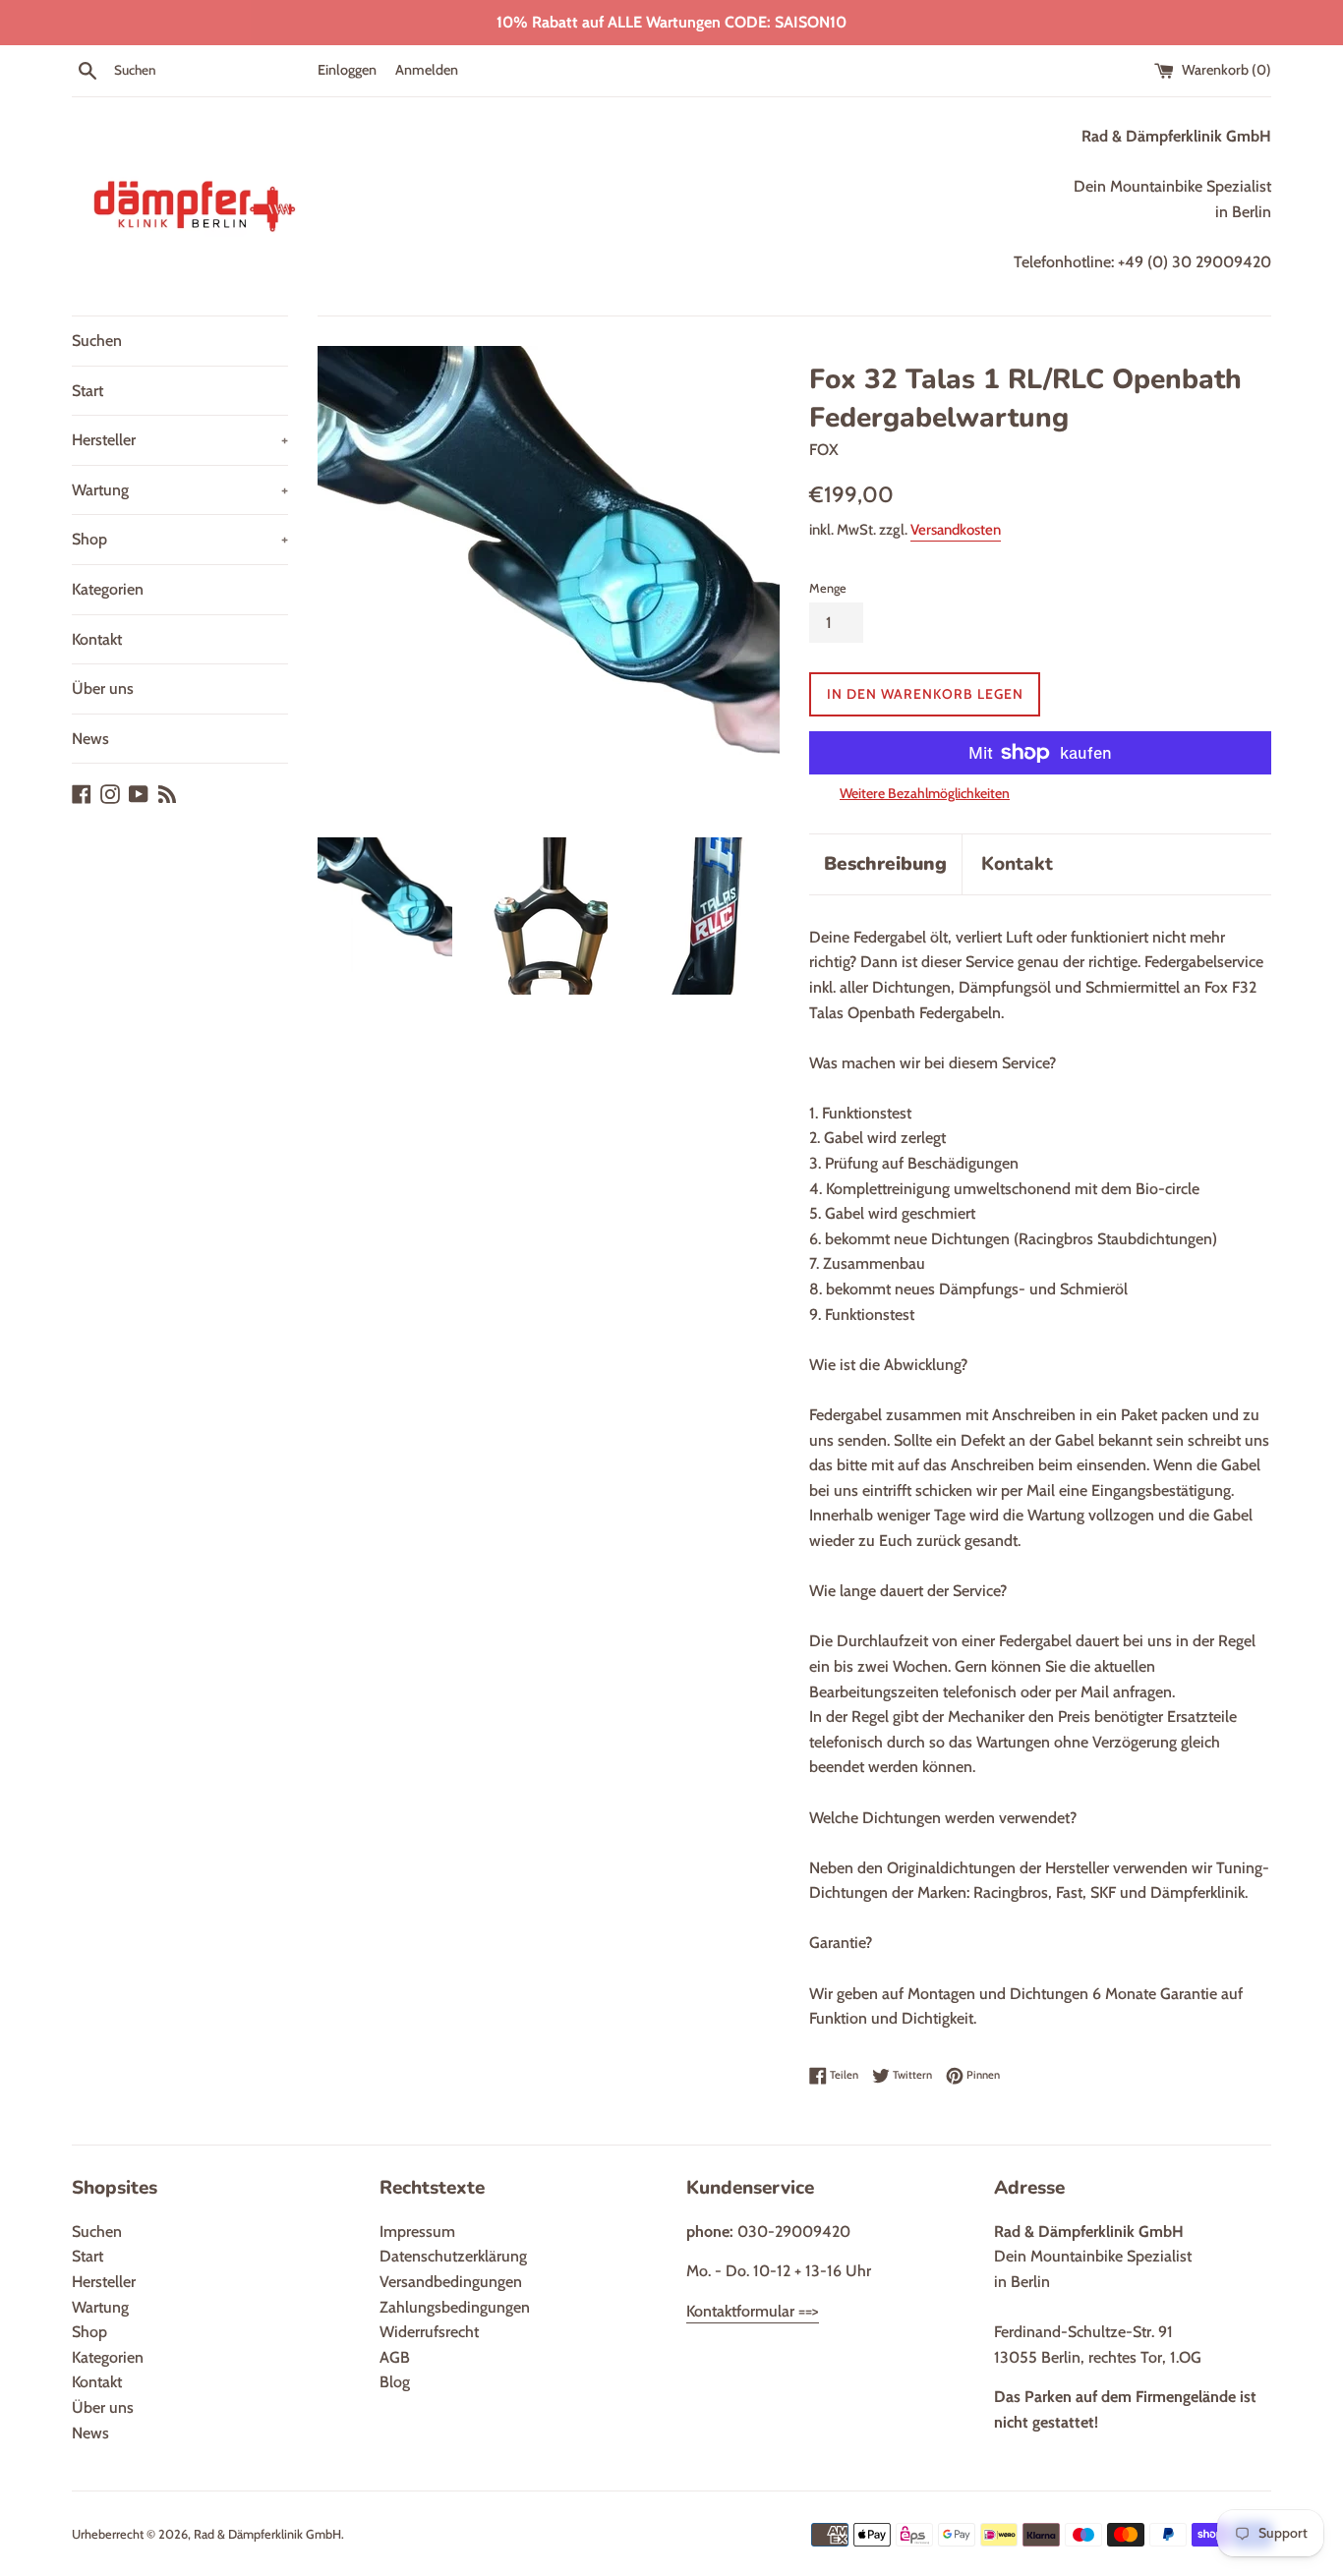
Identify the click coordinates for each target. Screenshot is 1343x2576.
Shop (180, 539)
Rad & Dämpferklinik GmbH (267, 2534)
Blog (395, 2382)
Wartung (180, 490)
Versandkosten (956, 530)
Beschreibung (885, 864)
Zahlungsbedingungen (455, 2307)
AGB (395, 2357)
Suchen (97, 341)
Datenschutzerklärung (453, 2256)
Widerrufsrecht (429, 2332)
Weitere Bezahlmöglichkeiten (925, 793)
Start (88, 391)
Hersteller (180, 440)
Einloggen (347, 70)
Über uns (103, 688)
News (90, 739)
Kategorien (108, 589)
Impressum (417, 2232)
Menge (828, 588)
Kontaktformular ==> (753, 2311)
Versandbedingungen (451, 2282)
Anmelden (427, 70)
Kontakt (97, 639)
